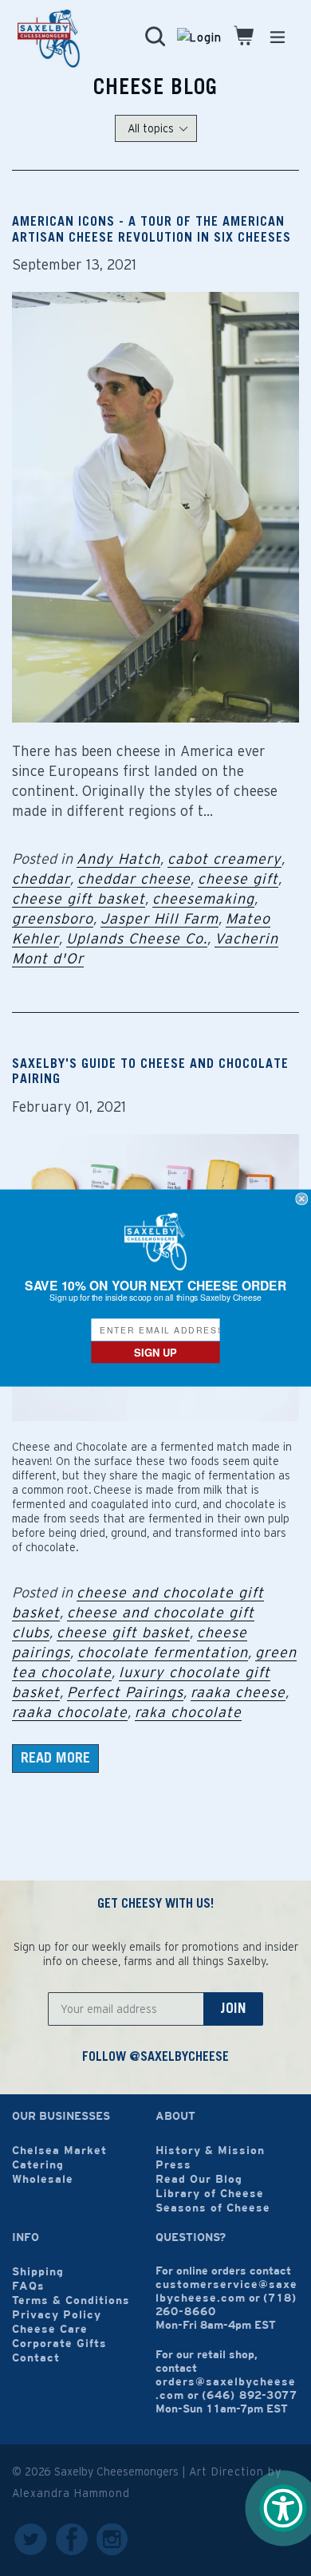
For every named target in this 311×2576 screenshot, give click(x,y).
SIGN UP (155, 1352)
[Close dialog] (302, 1199)
